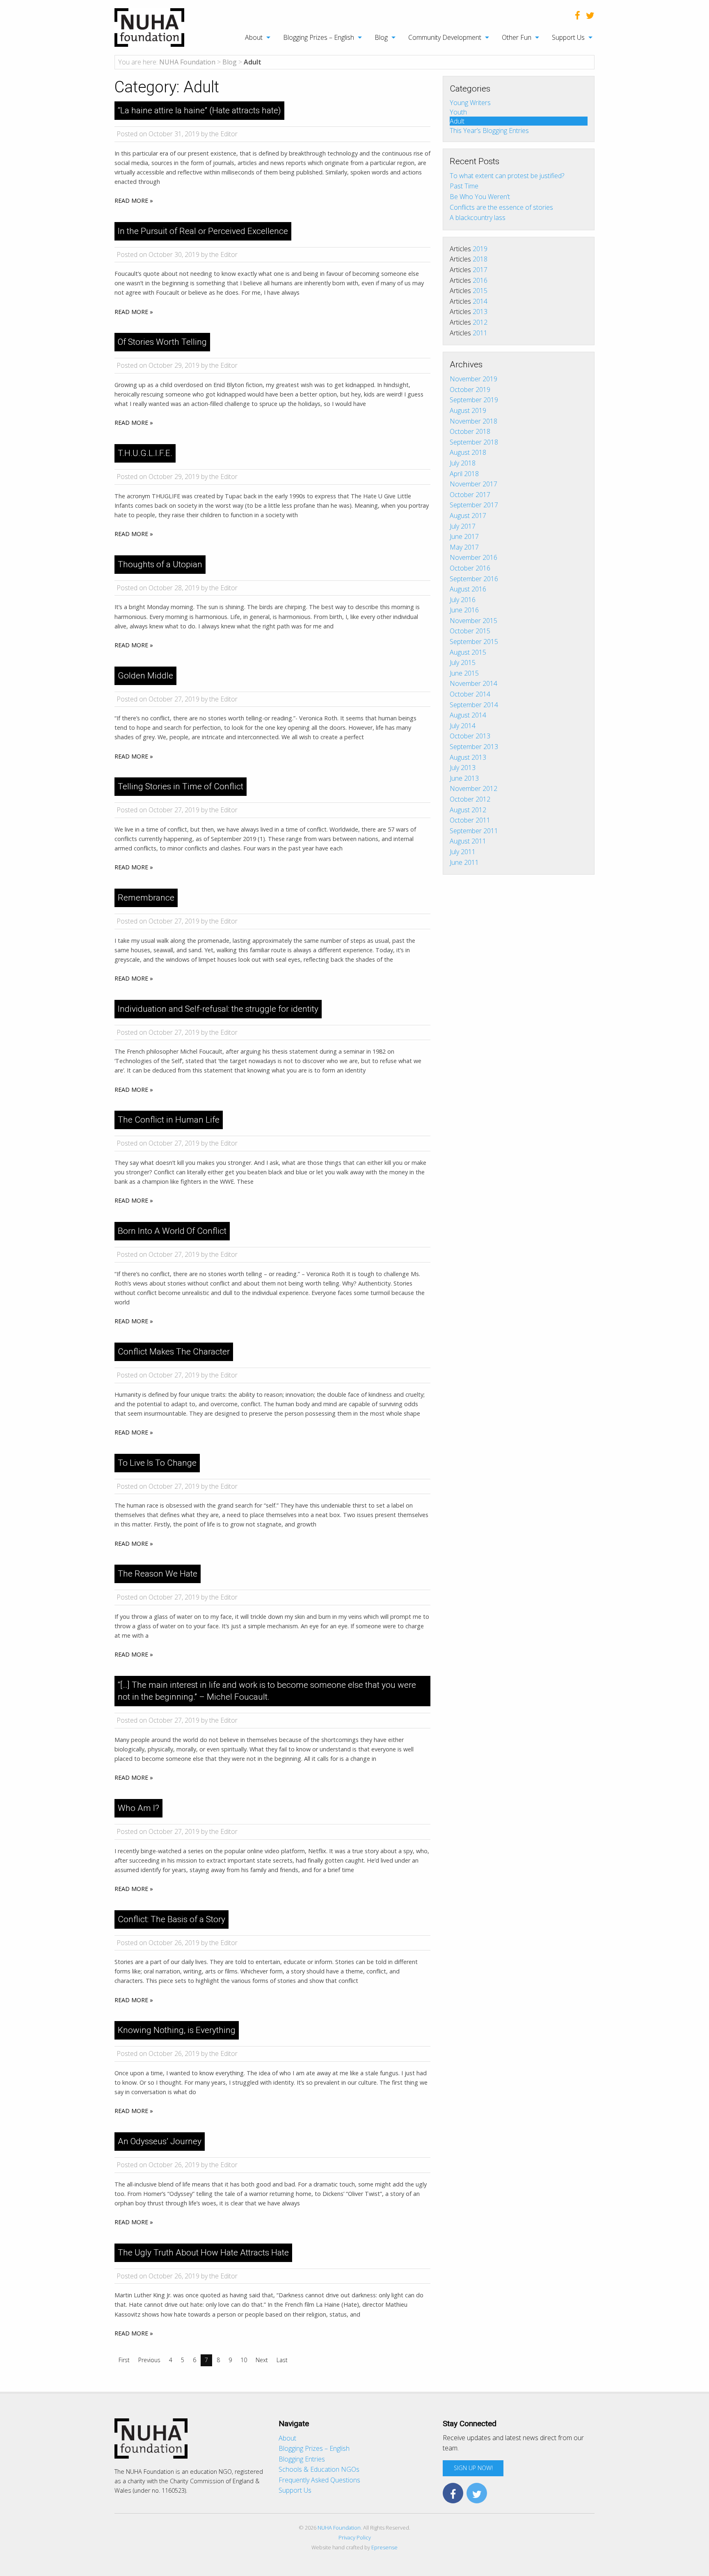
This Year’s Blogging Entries (489, 130)
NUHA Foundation (339, 2528)
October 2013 (470, 736)
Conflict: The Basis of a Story (172, 1919)
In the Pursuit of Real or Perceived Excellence (203, 231)
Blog (381, 37)
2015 (480, 291)
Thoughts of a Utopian (160, 564)
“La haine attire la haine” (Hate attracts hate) (199, 110)
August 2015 (468, 652)
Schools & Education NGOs (319, 2469)
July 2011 (463, 852)
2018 (480, 259)
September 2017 (474, 505)
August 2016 (468, 589)
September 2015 (474, 642)
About (254, 37)
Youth (458, 112)
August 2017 (468, 516)
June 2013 (464, 778)
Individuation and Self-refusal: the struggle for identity (218, 1009)
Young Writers (470, 103)
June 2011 (464, 862)
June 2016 (464, 610)
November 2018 (473, 421)
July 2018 (463, 463)
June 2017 (464, 536)
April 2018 (464, 474)
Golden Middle (145, 676)
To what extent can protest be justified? (507, 176)
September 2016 (474, 579)
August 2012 (468, 810)
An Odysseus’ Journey (160, 2141)
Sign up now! (473, 2468)
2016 (480, 280)
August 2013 (468, 757)
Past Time (464, 186)
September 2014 (474, 705)
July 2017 (463, 526)
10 (244, 2360)
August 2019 (468, 410)
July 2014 (463, 726)
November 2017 (473, 484)
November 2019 (473, 379)
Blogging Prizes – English (319, 37)
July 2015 (463, 662)
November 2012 (473, 788)
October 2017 (470, 495)
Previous (149, 2360)
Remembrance (146, 898)
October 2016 (470, 568)
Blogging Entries (302, 2459)
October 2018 (470, 431)
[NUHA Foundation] (149, 27)
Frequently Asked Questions (319, 2480)
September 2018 (474, 442)
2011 (480, 333)
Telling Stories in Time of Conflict (181, 786)
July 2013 (463, 768)
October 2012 (470, 799)
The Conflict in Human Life (169, 1120)
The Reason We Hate (158, 1574)
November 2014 (473, 683)
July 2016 (463, 600)
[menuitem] (253, 37)
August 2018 (468, 452)
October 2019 (470, 390)
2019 (480, 249)
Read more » (134, 201)
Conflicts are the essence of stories (501, 207)
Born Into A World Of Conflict (172, 1231)
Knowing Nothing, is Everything (177, 2030)
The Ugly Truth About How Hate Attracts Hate (203, 2253)
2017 (480, 270)
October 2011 (470, 820)
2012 (480, 322)
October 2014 (470, 694)
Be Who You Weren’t (480, 197)
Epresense (384, 2547)
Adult (457, 121)
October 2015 (470, 631)
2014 (480, 301)
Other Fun (517, 37)
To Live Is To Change (157, 1463)
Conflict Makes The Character (174, 1352)
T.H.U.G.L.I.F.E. (145, 453)
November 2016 (473, 557)
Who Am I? (138, 1808)
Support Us (568, 37)
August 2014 (468, 715)
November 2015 (473, 621)
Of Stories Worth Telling (162, 342)
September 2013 (474, 747)
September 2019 (474, 400)
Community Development (445, 37)
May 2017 (464, 547)
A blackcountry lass (478, 218)
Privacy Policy (355, 2537)
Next (262, 2360)
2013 (480, 312)
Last (282, 2360)
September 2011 (474, 831)
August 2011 (468, 841)
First (124, 2360)
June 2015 (464, 673)
